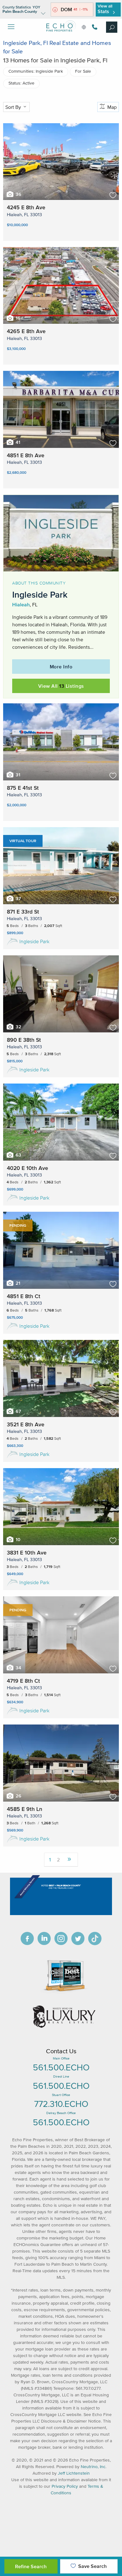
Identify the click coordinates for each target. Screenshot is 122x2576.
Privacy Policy (65, 2486)
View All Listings (61, 686)
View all (105, 9)
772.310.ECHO (61, 2104)
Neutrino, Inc (93, 2467)
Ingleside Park (34, 941)
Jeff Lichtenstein (74, 2473)
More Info (61, 667)
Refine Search (31, 2566)
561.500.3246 (94, 27)
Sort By (14, 107)
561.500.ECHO (61, 2067)
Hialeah (21, 604)
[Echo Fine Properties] (61, 36)
